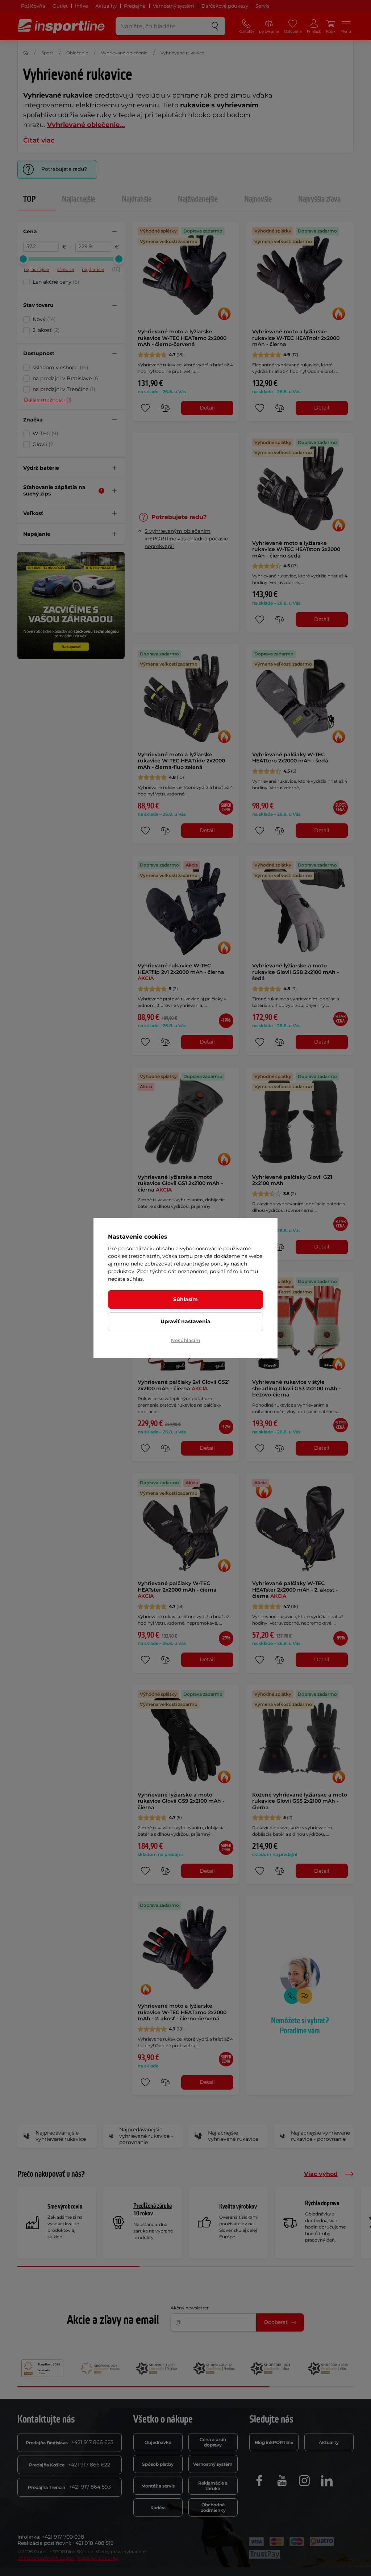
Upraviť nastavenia (185, 1321)
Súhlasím (185, 1299)
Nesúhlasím (186, 1340)
